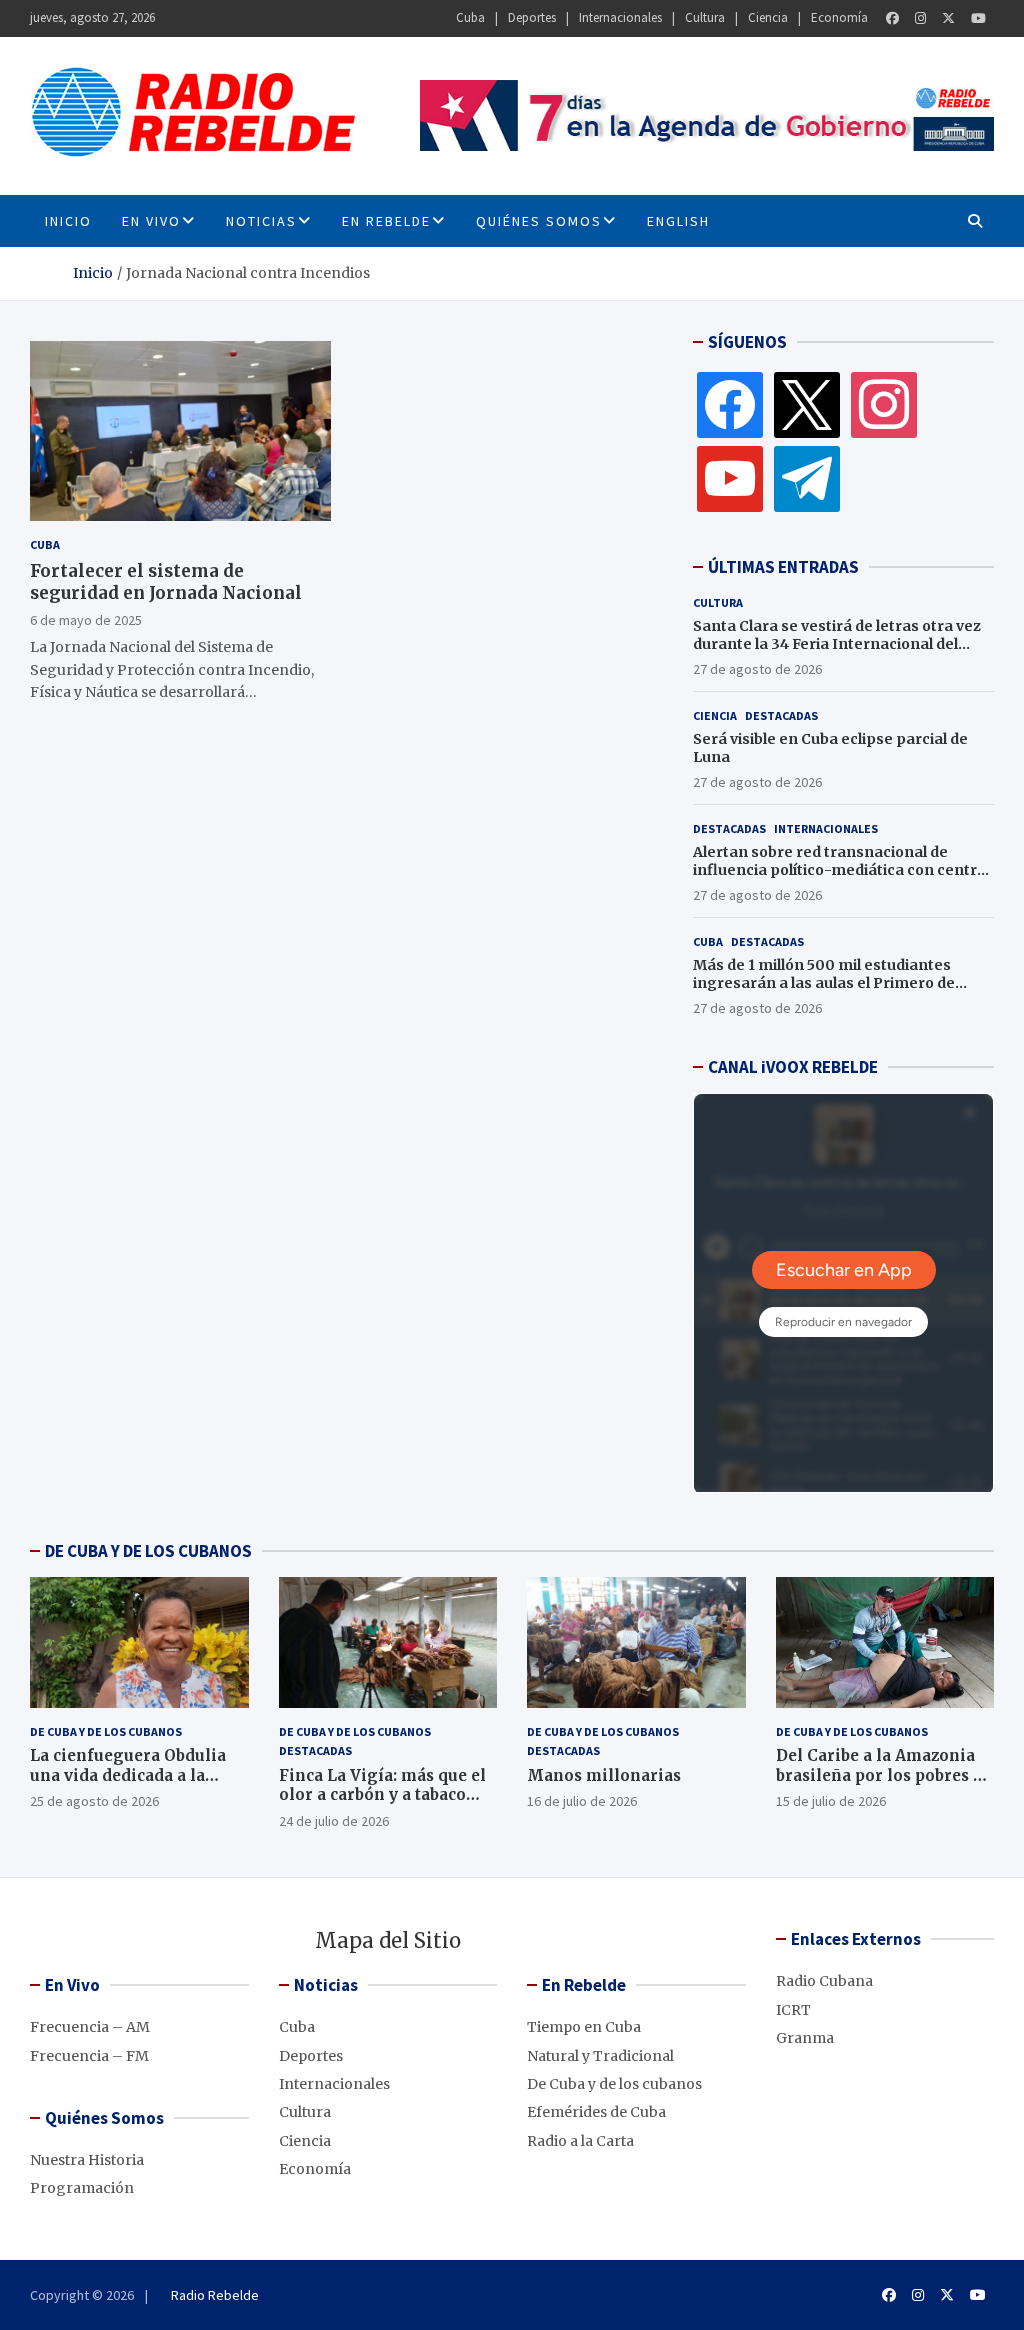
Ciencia (768, 17)
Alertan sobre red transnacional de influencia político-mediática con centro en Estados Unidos (839, 870)
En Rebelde (386, 221)
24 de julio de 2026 (334, 1821)
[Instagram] (920, 18)
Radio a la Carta (580, 2141)
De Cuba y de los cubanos (106, 1731)
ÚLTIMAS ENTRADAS (783, 567)
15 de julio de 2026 (831, 1801)
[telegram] (807, 478)
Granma (805, 2038)
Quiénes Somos (539, 221)
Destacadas (781, 715)
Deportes (532, 17)
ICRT (793, 2010)
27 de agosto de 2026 (757, 669)
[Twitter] (948, 18)
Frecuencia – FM (89, 2056)
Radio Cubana (824, 1981)
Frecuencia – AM (90, 2027)
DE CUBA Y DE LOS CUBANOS (148, 1551)
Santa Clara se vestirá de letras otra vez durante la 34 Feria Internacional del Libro (837, 644)
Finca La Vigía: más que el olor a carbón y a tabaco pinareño (382, 1795)
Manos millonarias (604, 1775)
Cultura (705, 17)
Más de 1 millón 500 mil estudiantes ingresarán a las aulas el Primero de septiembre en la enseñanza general (828, 983)
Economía (839, 17)
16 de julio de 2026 (582, 1801)
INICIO (68, 221)
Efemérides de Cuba (596, 2112)
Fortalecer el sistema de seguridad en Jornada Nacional (166, 582)
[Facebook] (892, 18)
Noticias (261, 221)
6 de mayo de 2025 (86, 620)
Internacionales (620, 17)
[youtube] (730, 478)
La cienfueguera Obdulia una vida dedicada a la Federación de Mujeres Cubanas (128, 1785)
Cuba (470, 17)
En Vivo (151, 221)
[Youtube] (978, 18)
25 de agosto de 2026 (94, 1801)
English (678, 221)
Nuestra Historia (87, 2160)
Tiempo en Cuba (584, 2027)
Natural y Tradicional (600, 2056)
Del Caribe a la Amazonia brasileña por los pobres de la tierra (884, 1775)
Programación (82, 2188)
